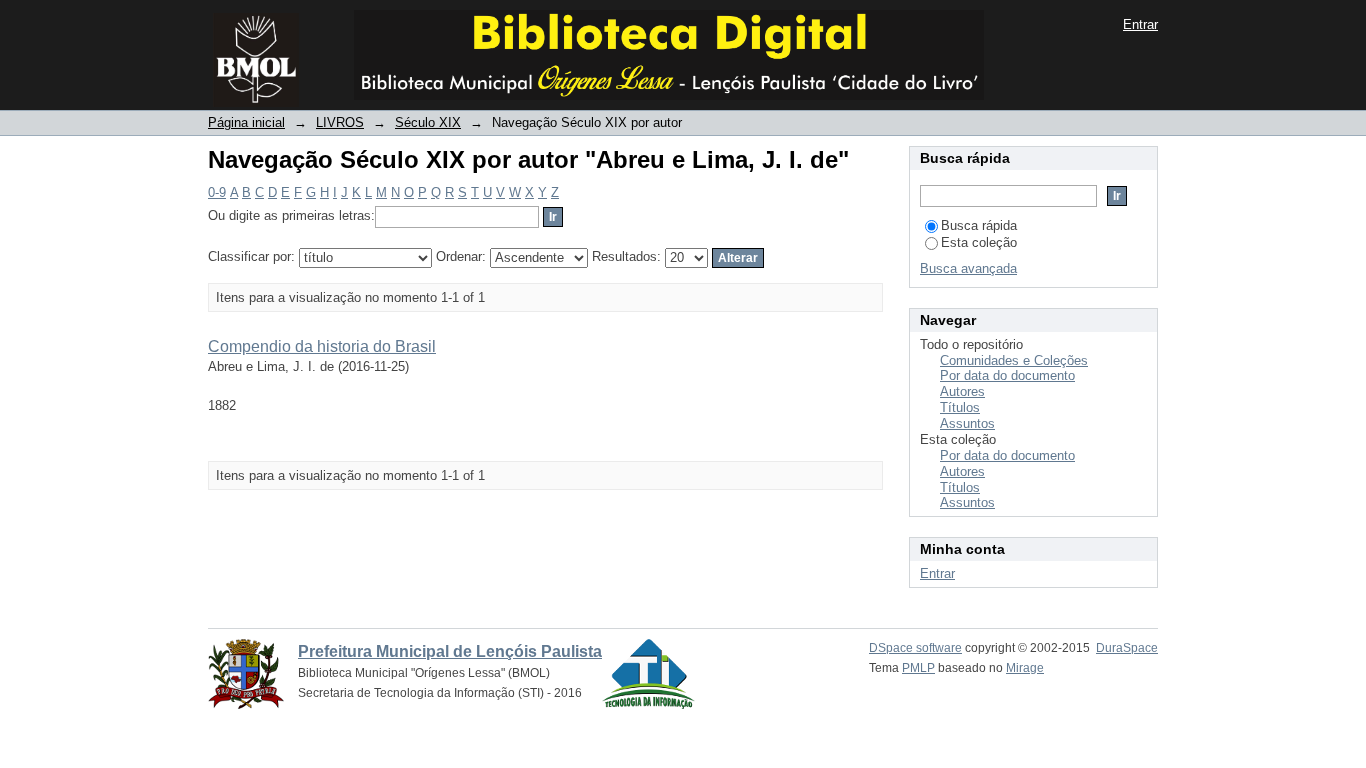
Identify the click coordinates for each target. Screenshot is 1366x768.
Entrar (1140, 24)
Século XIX (428, 122)
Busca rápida (979, 225)
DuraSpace (1127, 648)
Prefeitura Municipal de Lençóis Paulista (450, 651)
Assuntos (967, 423)
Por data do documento (1007, 375)
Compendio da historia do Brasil (322, 346)
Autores (962, 391)
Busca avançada (968, 268)
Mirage (1025, 668)
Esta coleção (979, 242)
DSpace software (915, 648)
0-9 (217, 192)
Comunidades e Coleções (1014, 360)
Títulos (960, 407)
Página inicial (246, 122)
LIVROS (340, 122)
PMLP (918, 668)
